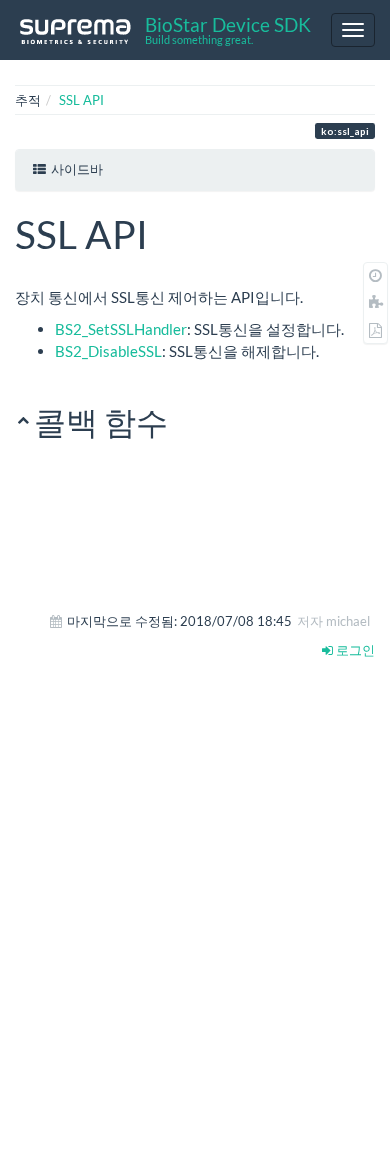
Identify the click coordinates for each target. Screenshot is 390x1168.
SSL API (81, 100)
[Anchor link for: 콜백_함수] (184, 420)
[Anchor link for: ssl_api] (167, 231)
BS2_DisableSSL (108, 351)
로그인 (354, 650)
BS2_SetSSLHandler (121, 329)
